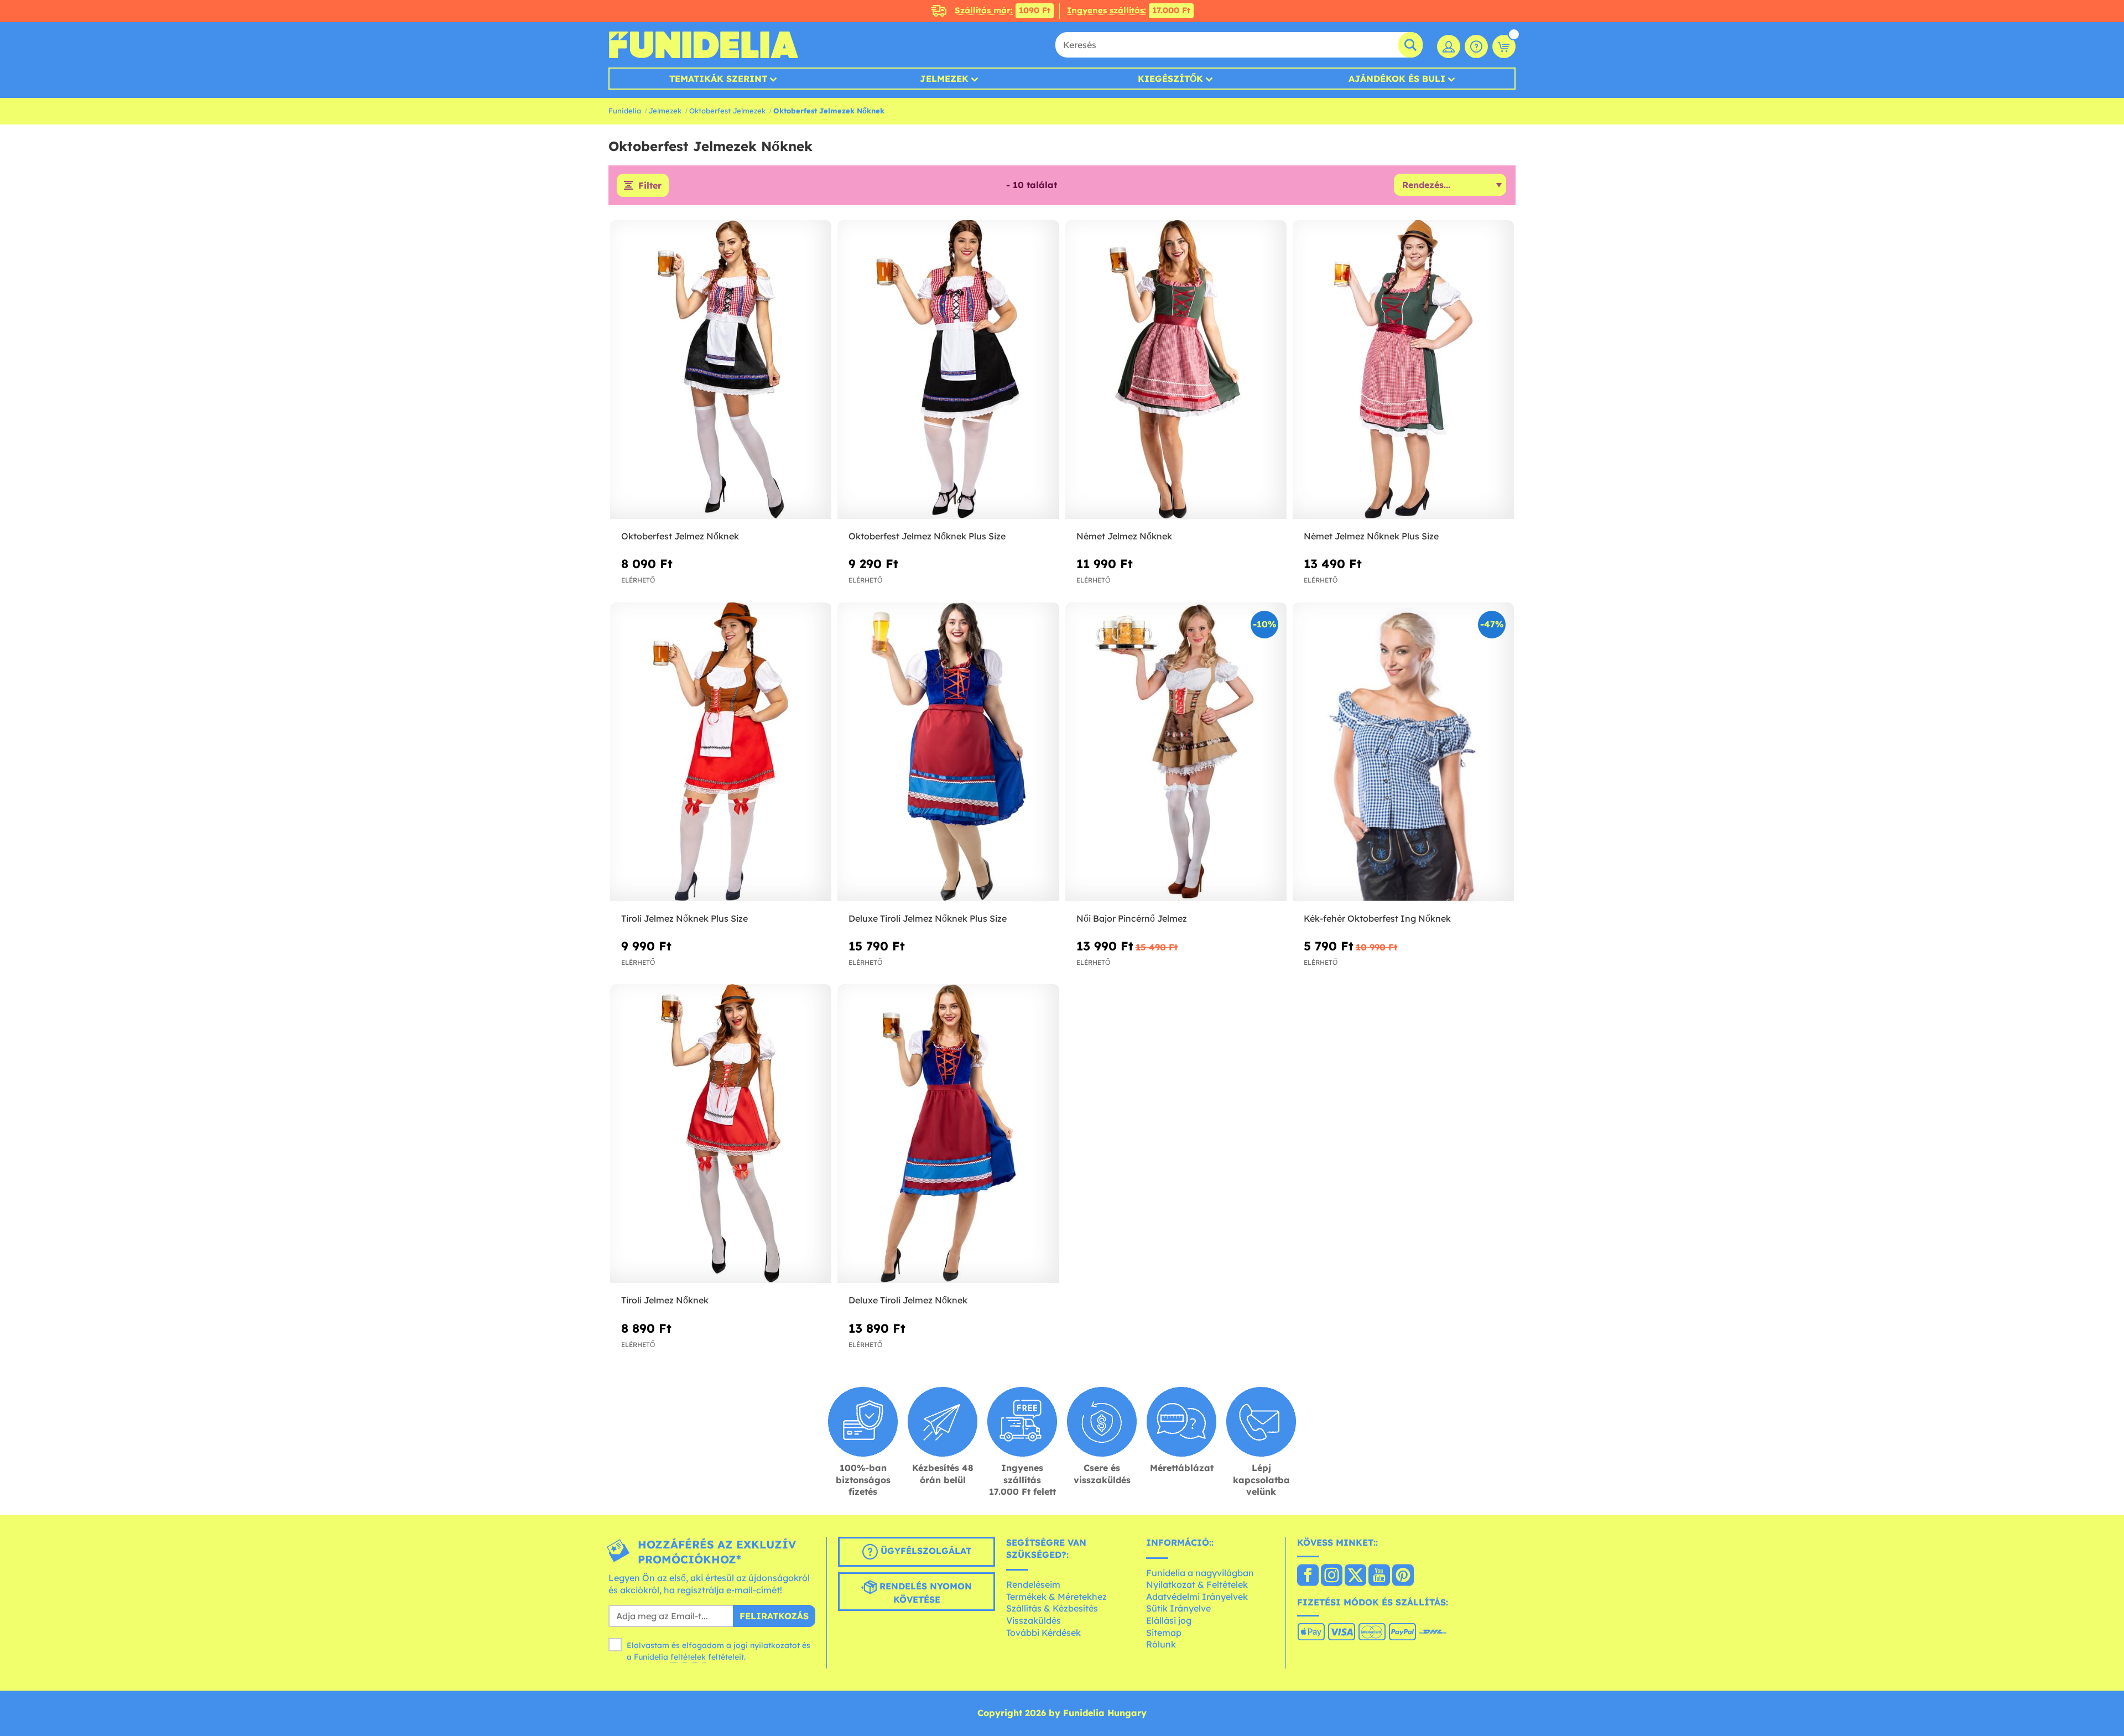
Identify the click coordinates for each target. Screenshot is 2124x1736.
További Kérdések (1043, 1633)
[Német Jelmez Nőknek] (1176, 370)
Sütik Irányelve (1178, 1608)
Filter (650, 185)
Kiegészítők (1170, 79)
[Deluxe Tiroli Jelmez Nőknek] (948, 1134)
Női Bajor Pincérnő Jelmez (1132, 918)
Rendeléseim (1033, 1584)
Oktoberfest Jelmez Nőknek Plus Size (927, 536)
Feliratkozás (774, 1616)
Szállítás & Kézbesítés (1052, 1608)
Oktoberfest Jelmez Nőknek (680, 536)
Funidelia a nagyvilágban (1200, 1573)
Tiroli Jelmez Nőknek (665, 1300)
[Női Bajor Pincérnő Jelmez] (1176, 752)
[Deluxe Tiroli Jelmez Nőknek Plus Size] (948, 752)
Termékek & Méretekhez (1056, 1597)
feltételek (688, 1657)
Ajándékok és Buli (1397, 79)
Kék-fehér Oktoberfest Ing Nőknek (1377, 918)
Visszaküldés (1034, 1620)
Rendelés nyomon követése (924, 1593)
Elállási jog (1169, 1620)
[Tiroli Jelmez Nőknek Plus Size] (721, 752)
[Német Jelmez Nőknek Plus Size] (1403, 370)
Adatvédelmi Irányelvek (1197, 1597)
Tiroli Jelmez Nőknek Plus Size (684, 918)
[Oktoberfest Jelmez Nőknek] (721, 370)
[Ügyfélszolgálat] (1476, 46)
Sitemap (1164, 1633)
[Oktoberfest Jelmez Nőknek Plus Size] (948, 370)
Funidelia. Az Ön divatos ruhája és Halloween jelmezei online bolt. (703, 45)
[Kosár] (1504, 46)
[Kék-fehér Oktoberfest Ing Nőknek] (1403, 752)
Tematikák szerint (718, 79)
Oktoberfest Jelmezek (727, 111)
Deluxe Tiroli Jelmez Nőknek (908, 1300)
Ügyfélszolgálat (925, 1551)
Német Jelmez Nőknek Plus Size (1371, 536)
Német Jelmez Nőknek (1124, 536)
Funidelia (625, 111)
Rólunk (1161, 1644)
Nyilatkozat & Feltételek (1197, 1584)
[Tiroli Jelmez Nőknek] (721, 1134)
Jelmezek (944, 79)
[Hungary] (1308, 1576)
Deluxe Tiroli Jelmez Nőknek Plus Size (928, 918)
